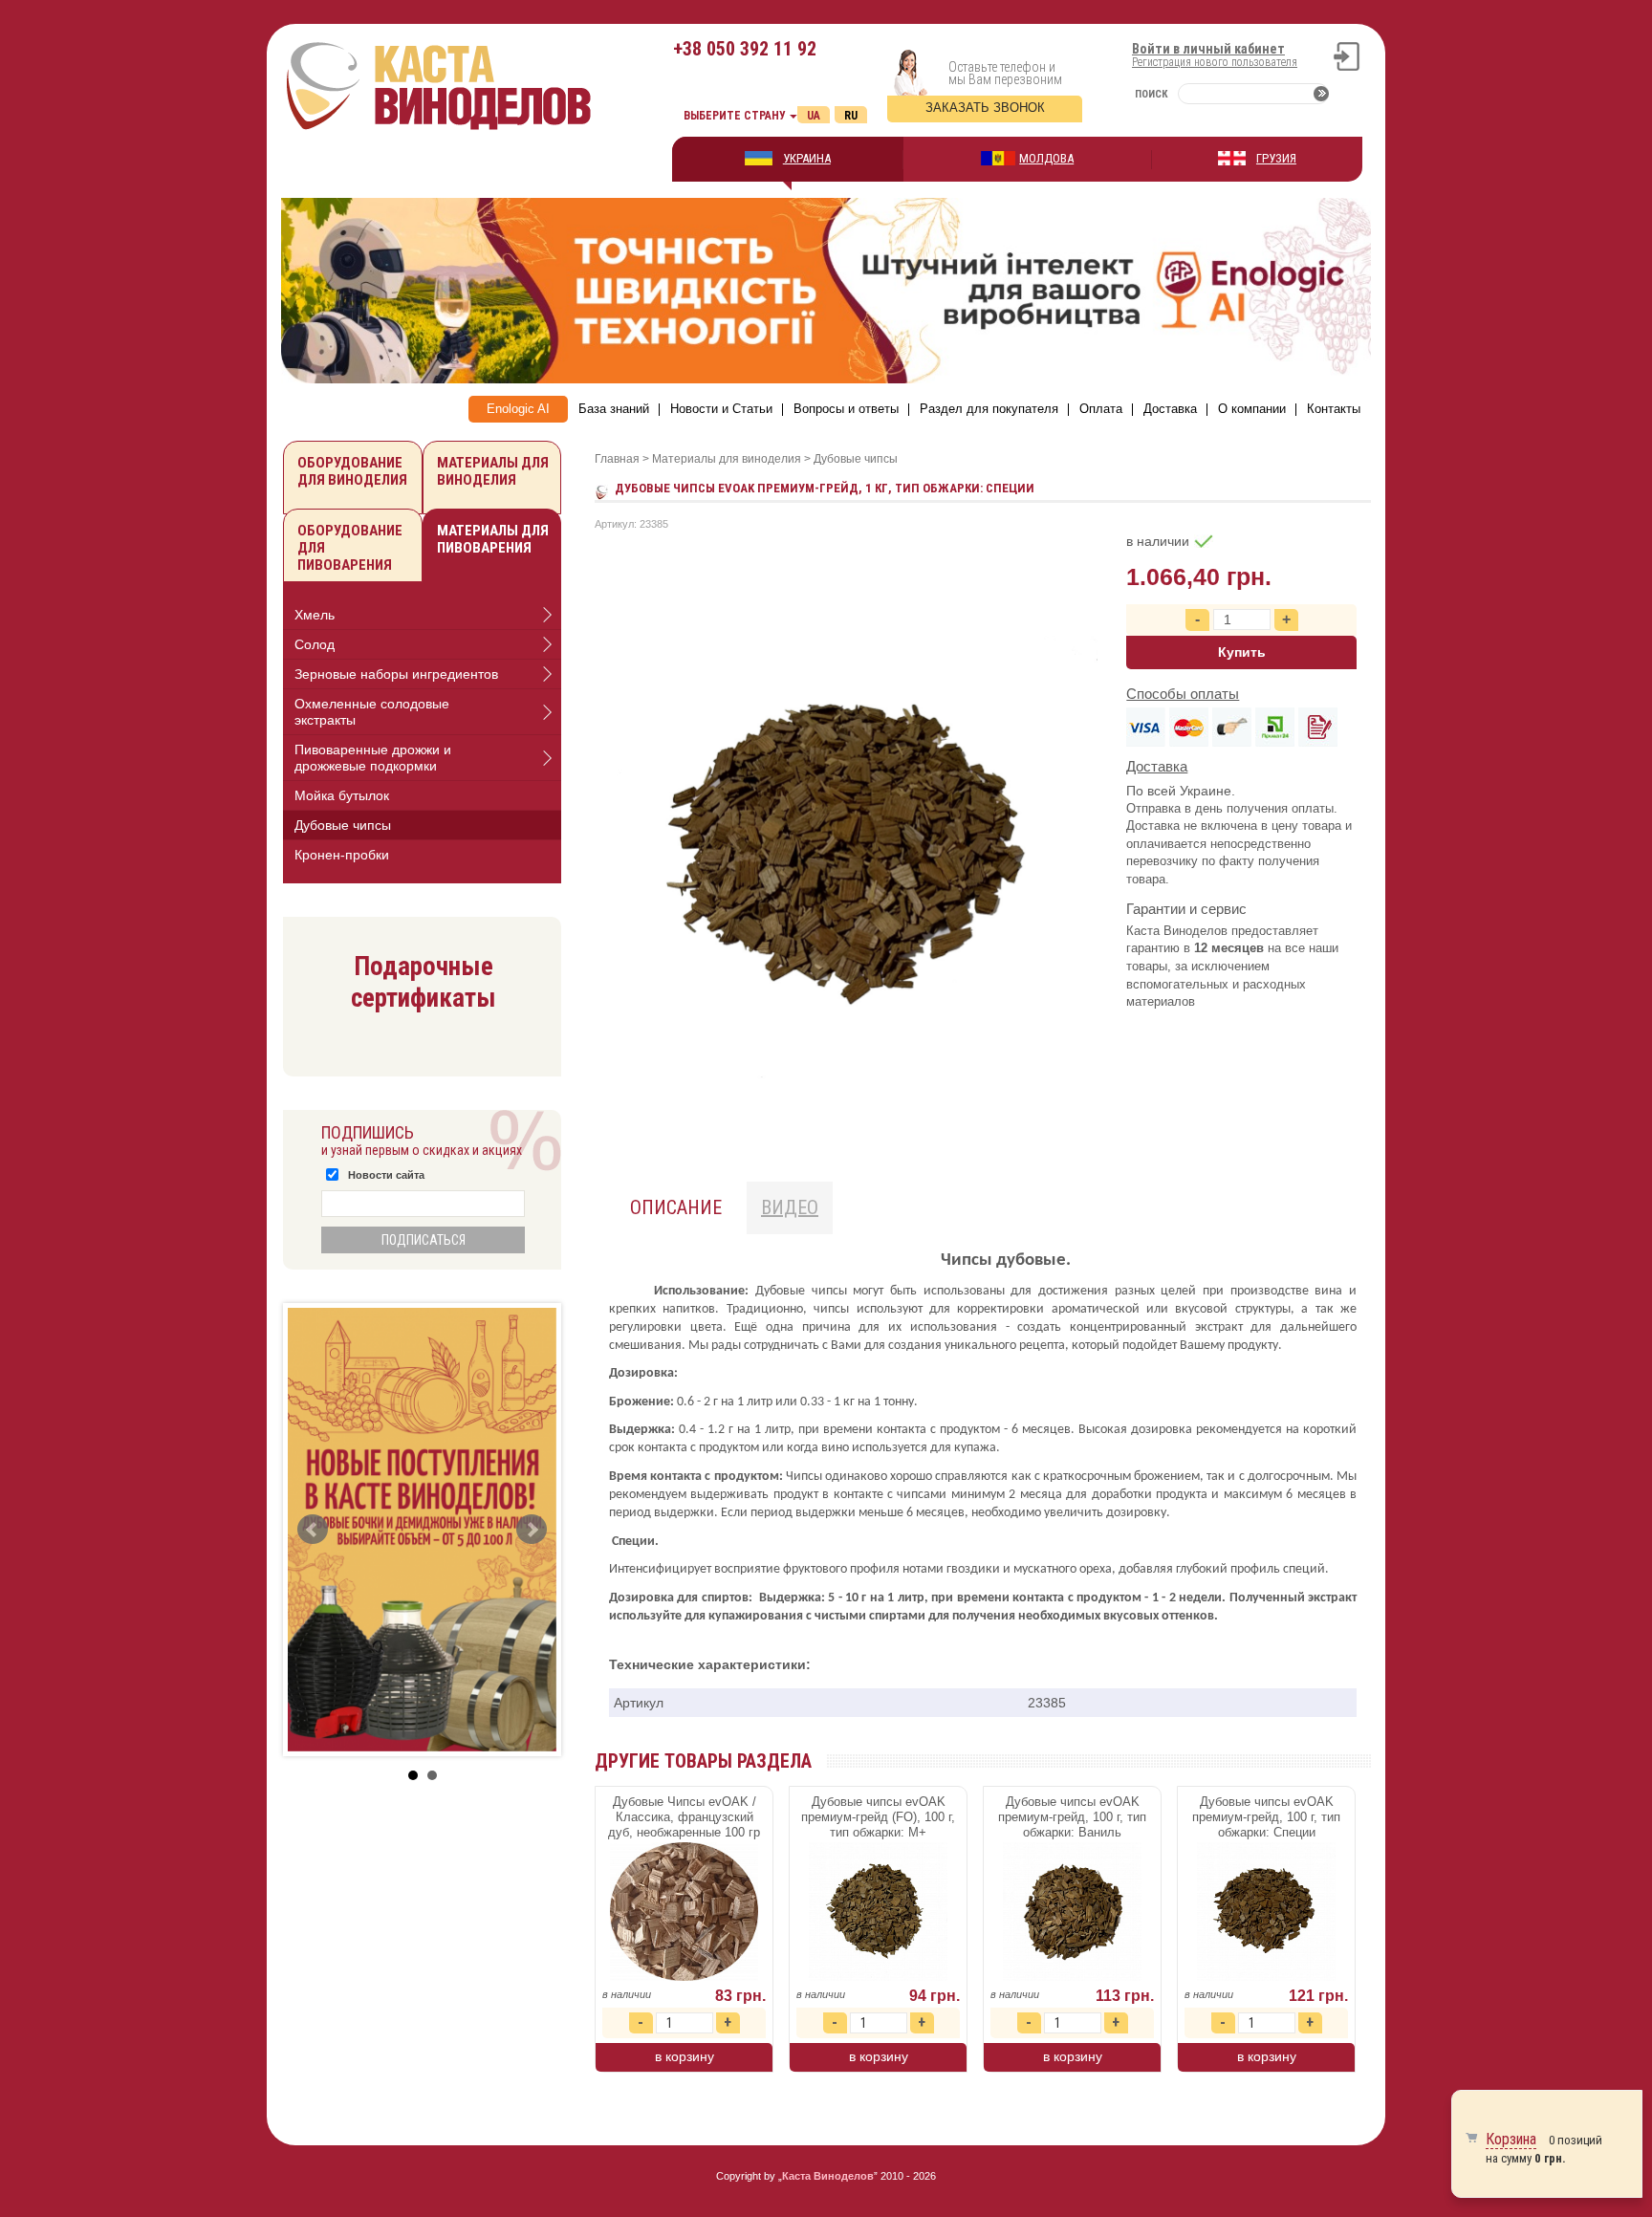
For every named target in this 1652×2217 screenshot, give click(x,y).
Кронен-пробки (342, 855)
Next (532, 1530)
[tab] (422, 615)
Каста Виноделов (828, 2176)
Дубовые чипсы (343, 825)
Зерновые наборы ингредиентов (396, 674)
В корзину (685, 2056)
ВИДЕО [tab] (790, 1207)
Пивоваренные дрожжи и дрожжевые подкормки (373, 758)
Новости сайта (386, 1175)
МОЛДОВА (1046, 158)
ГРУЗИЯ (1276, 158)
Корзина (1511, 2139)
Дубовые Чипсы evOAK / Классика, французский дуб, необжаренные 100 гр (684, 1817)
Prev (313, 1530)
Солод (315, 644)
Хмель (315, 615)
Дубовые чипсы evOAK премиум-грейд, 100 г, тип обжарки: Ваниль (1072, 1817)
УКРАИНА (807, 158)
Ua (814, 116)
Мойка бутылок (342, 795)
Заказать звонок (985, 108)
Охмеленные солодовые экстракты (372, 712)
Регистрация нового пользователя (1215, 62)
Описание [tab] (676, 1207)
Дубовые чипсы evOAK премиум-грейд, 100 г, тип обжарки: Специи (1266, 1817)
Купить (1242, 652)
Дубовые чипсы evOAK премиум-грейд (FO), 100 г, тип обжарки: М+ (878, 1817)
